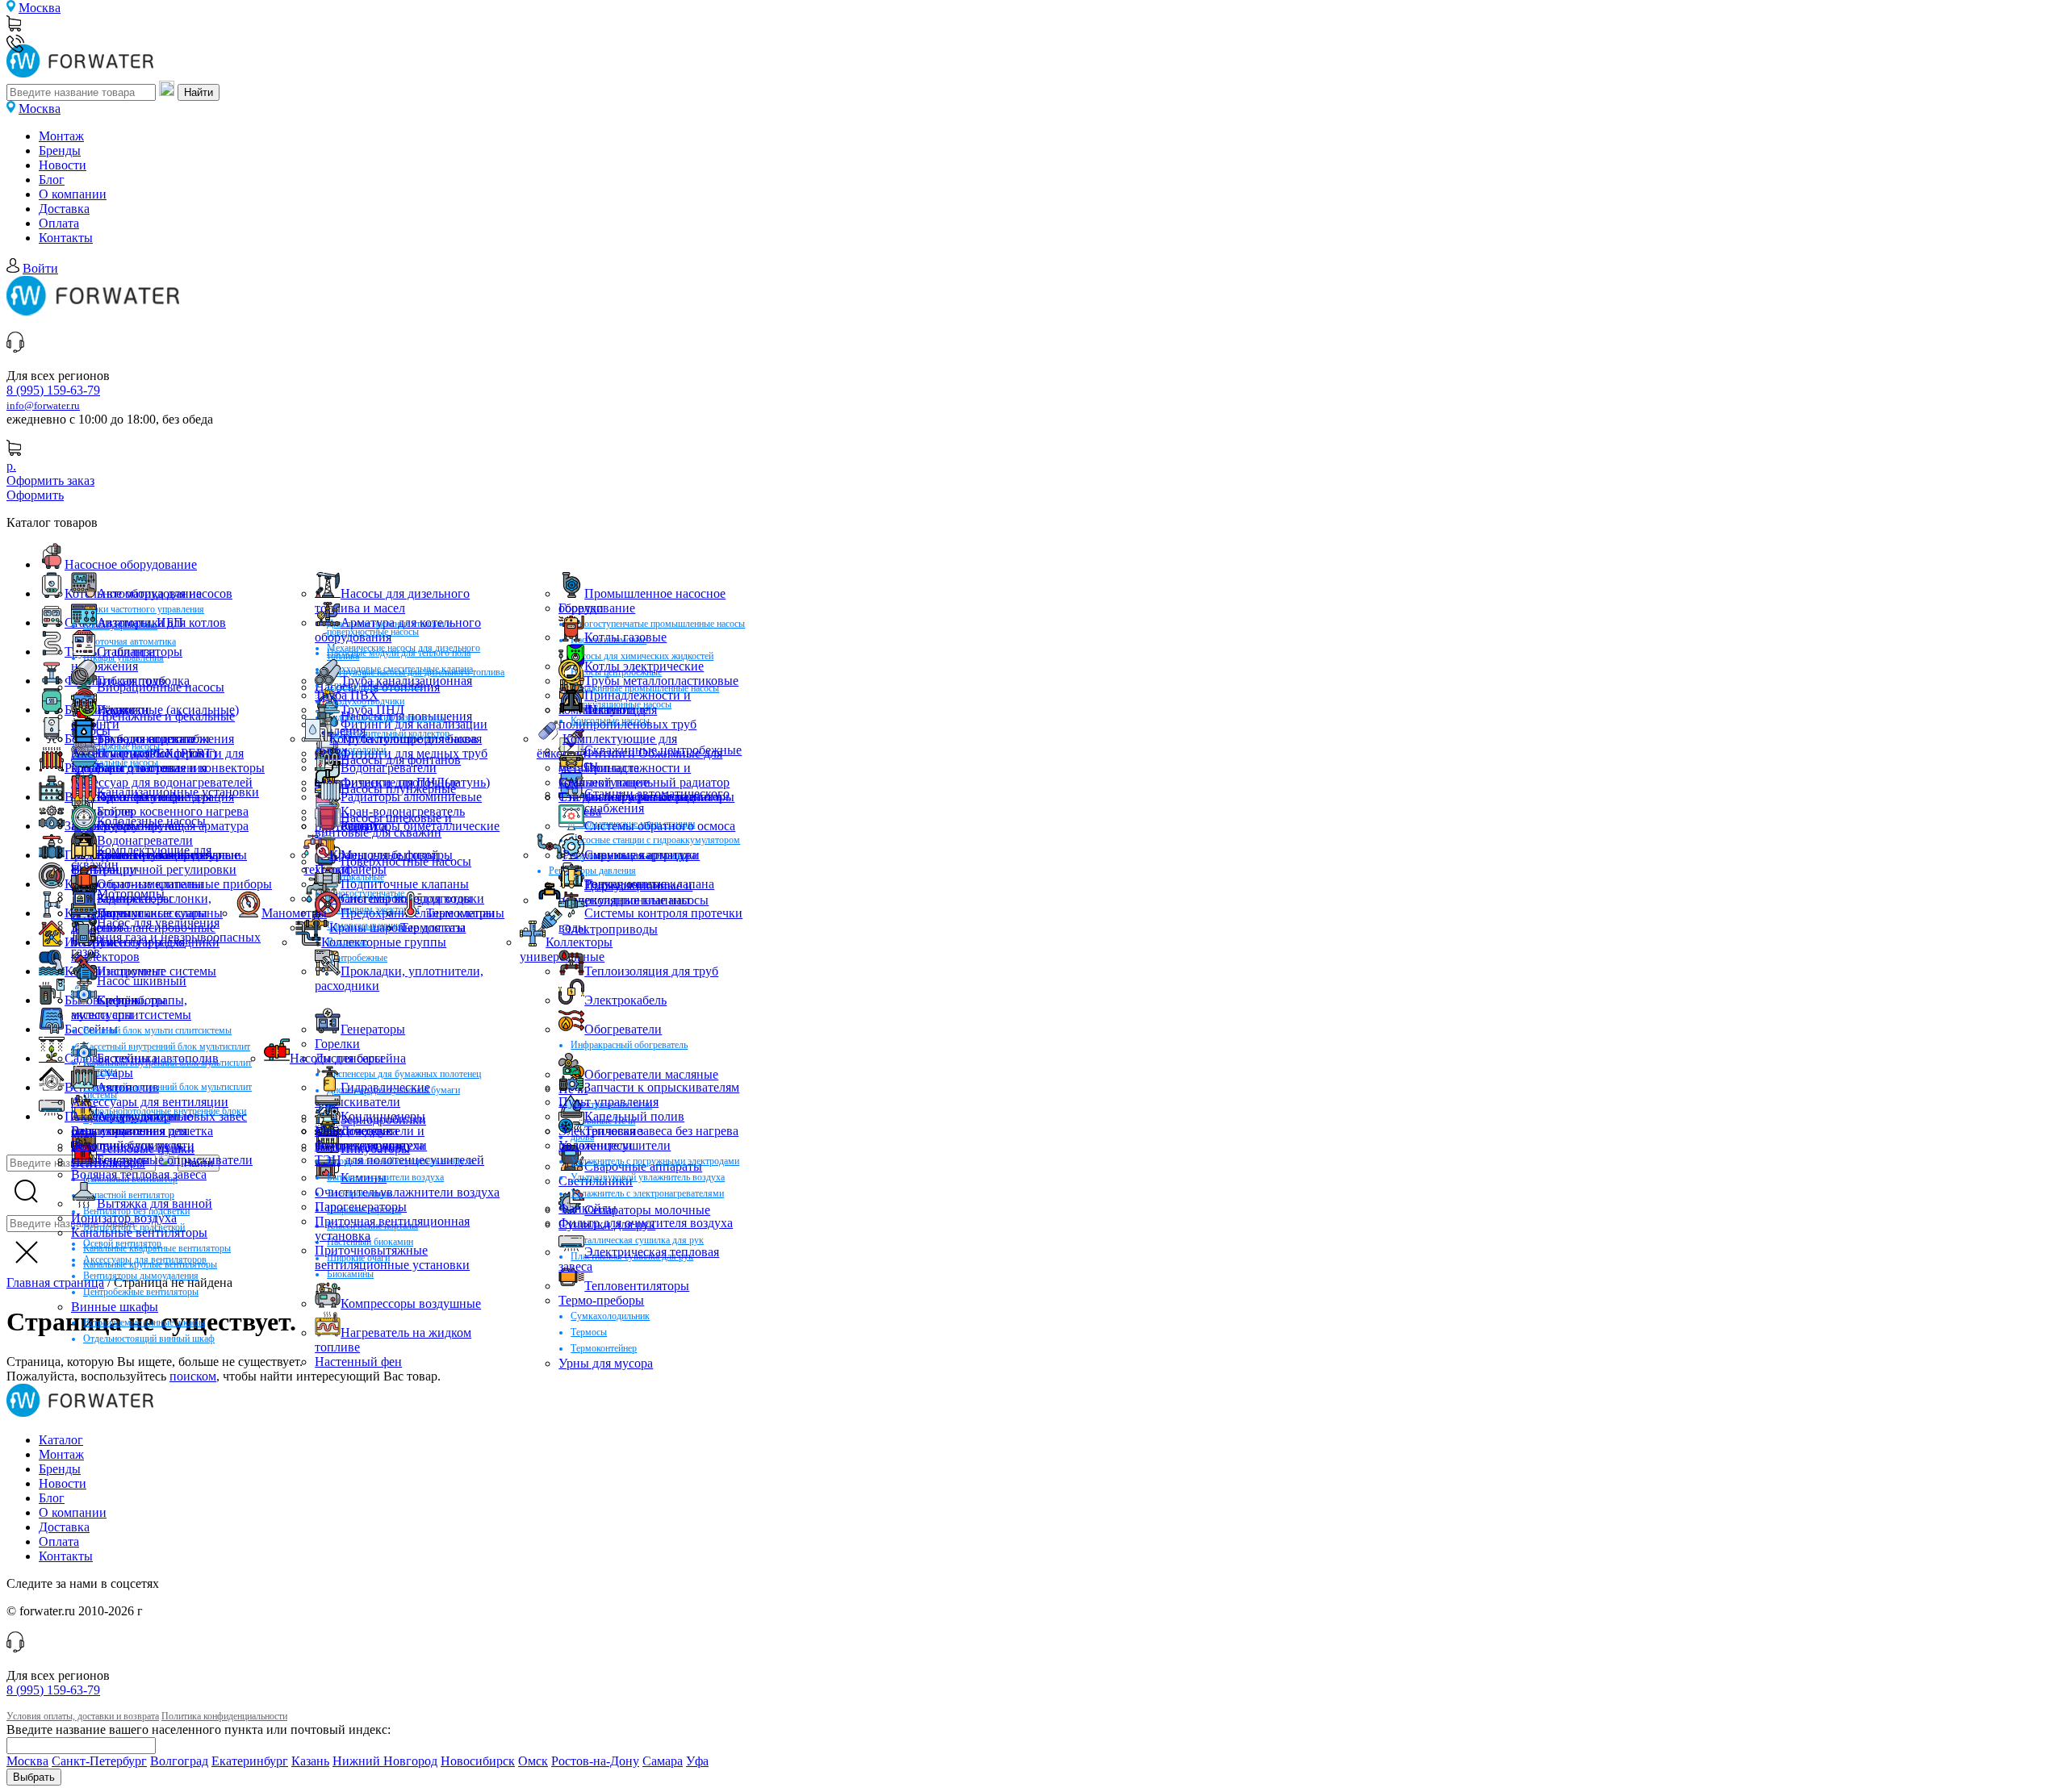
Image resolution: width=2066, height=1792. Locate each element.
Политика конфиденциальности (224, 1716)
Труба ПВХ (347, 695)
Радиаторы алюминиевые (411, 797)
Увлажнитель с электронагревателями (647, 1193)
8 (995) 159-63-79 (53, 390)
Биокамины (350, 1274)
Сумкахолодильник (610, 1316)
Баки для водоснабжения (165, 739)
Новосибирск (478, 1761)
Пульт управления (609, 1102)
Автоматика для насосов (165, 593)
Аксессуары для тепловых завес (159, 1116)
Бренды (60, 150)
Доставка (64, 209)
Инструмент (131, 971)
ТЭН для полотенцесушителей (399, 1160)
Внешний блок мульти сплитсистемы (157, 1030)
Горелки (581, 608)
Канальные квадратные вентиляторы (157, 1248)
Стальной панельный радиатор (644, 782)
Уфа (697, 1761)
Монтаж (61, 136)
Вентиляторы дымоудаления (141, 1276)
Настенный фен (358, 1362)
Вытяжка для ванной (155, 1203)
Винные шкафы (115, 1307)
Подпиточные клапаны (405, 884)
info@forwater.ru (43, 406)
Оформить (35, 495)
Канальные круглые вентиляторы (150, 1264)
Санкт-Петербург (99, 1761)
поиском (193, 1376)
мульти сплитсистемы (131, 1015)
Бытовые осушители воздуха (385, 1177)
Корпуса (364, 826)
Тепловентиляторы (637, 1286)
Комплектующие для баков (404, 739)
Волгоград (179, 1761)
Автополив (128, 1087)
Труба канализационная (406, 681)
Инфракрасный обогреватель (629, 1045)
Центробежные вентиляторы (141, 1292)
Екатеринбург (250, 1761)
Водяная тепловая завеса (139, 1174)
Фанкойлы (588, 1208)
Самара (663, 1761)
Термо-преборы (601, 1300)
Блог (52, 180)
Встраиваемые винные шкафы (144, 1322)
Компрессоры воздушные (411, 1303)
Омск (533, 1761)
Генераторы (373, 1029)
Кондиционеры (383, 1116)
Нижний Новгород (385, 1761)
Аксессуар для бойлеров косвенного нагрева (138, 760)
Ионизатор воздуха (124, 1218)
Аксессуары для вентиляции (150, 1102)
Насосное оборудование (131, 564)
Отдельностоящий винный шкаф (149, 1339)
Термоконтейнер (604, 1348)
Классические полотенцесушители (371, 1138)
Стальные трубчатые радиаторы (646, 797)
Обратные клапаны (150, 884)
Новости (63, 165)
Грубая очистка (139, 826)
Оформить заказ (50, 480)
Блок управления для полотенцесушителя (129, 1138)
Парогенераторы (361, 1207)
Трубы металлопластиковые (661, 681)
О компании (73, 194)
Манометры (294, 913)
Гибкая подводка (143, 681)
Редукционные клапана (649, 884)
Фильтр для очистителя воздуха (646, 1223)
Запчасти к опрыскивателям (662, 1087)
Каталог (61, 1440)
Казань (310, 1761)
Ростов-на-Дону (595, 1761)
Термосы (589, 1332)
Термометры (460, 913)
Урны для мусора (606, 1363)
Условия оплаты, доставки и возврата (83, 1716)
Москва (40, 8)
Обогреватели (623, 1029)
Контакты (66, 238)
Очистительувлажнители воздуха (407, 1192)
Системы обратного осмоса (660, 826)
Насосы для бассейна (348, 1058)
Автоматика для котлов (161, 622)
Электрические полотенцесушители (615, 1138)
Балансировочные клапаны (172, 855)
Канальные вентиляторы (139, 1232)
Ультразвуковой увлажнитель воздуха (648, 1177)
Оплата (59, 223)
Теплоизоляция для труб (651, 971)
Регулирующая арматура (630, 855)
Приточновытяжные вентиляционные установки (392, 1257)
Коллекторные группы (384, 942)
